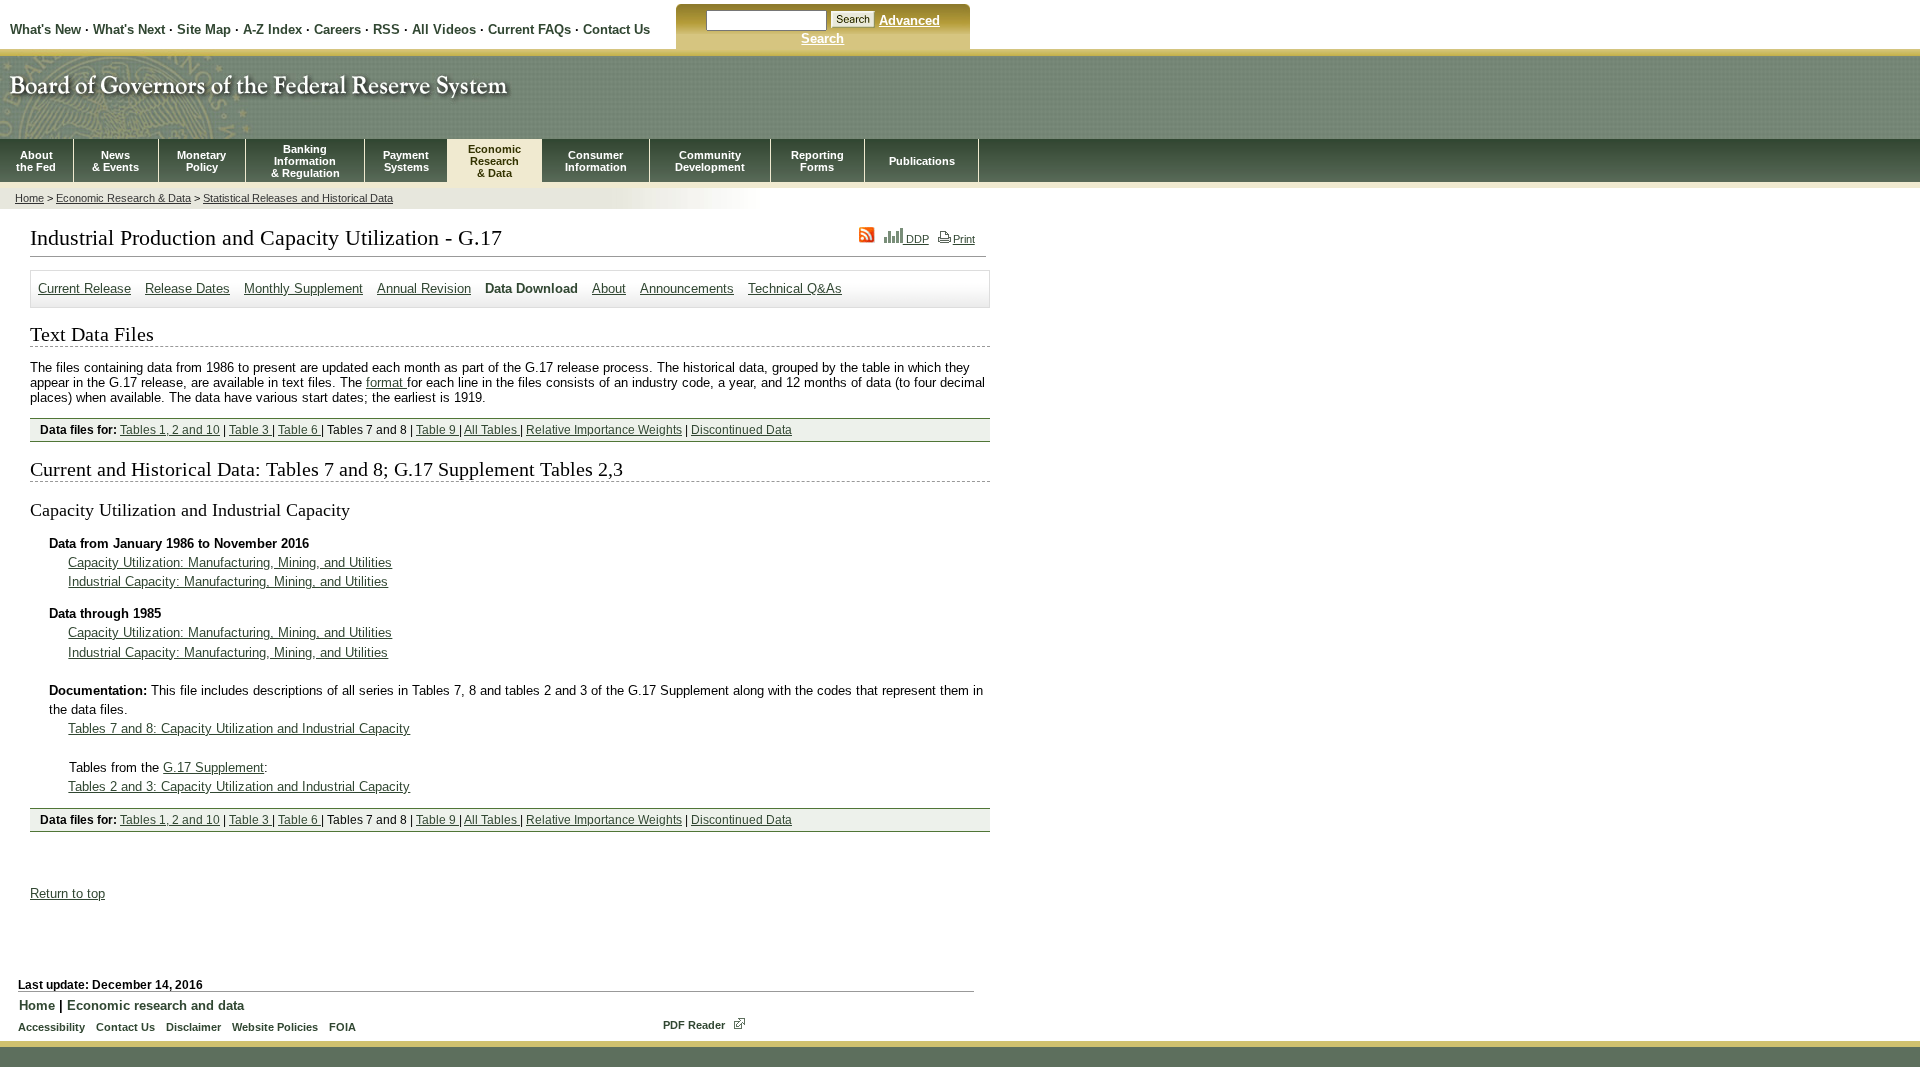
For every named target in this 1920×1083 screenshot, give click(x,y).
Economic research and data (155, 1005)
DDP (916, 239)
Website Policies (275, 1027)
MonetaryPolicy (201, 161)
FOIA (342, 1027)
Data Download (531, 288)
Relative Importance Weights (604, 430)
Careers (337, 29)
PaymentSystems (406, 161)
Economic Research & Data (123, 198)
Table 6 (299, 430)
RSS (386, 29)
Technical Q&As (795, 288)
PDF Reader (694, 1025)
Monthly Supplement (303, 288)
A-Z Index (272, 29)
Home (29, 198)
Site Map (204, 29)
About (609, 288)
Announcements (687, 288)
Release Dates (187, 288)
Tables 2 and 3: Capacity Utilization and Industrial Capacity (239, 786)
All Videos (444, 29)
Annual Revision (424, 288)
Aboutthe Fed (36, 161)
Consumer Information (596, 161)
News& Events (115, 161)
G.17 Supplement (213, 767)
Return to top (67, 893)
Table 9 (437, 430)
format (386, 382)
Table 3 (250, 430)
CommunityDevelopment (710, 161)
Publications (922, 161)
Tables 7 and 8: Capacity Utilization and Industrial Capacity (239, 728)
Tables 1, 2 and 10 (170, 430)
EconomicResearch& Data (494, 161)
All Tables (492, 430)
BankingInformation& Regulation (305, 161)
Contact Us (616, 29)
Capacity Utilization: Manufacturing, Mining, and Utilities (230, 562)
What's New (45, 29)
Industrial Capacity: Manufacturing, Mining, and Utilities (228, 581)
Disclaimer (193, 1027)
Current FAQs (529, 29)
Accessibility (51, 1027)
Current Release (84, 288)
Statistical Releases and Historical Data (298, 198)
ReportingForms (817, 161)
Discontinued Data (741, 430)
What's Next (129, 29)
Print (964, 239)
